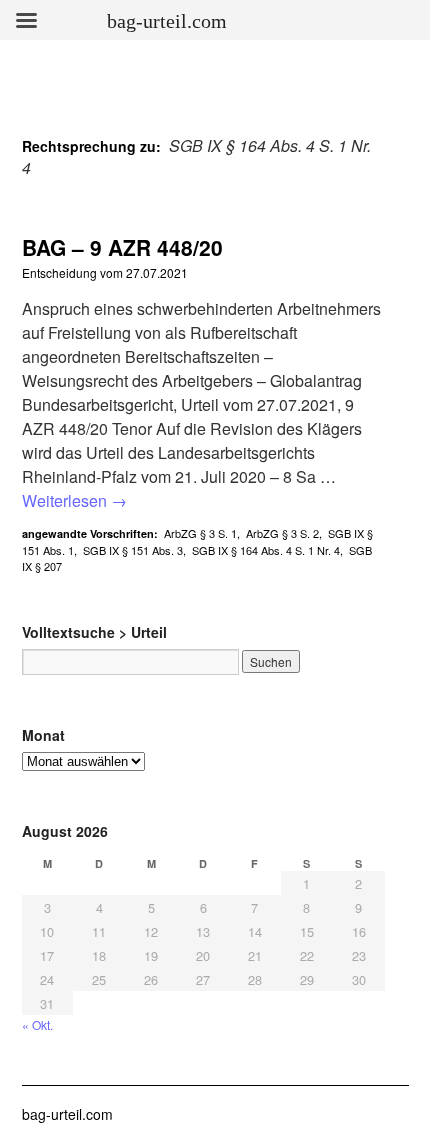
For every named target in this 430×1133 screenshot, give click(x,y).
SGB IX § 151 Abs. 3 (133, 550)
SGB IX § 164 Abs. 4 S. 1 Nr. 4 (266, 550)
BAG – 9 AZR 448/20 (122, 247)
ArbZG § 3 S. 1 (200, 533)
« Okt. (37, 1024)
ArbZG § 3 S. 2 (282, 533)
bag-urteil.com (67, 1114)
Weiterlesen (74, 500)
